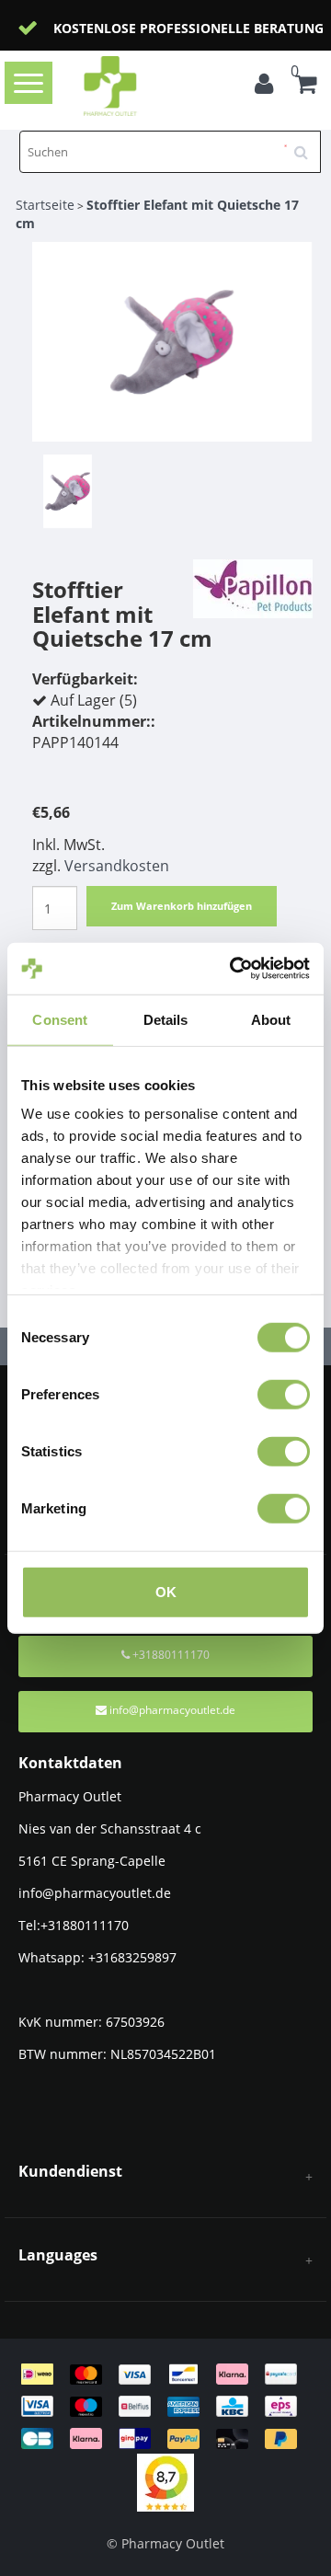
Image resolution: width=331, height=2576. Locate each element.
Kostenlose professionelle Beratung (188, 28)
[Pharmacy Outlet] (139, 86)
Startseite (45, 205)
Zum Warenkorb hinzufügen (182, 906)
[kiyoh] (165, 2481)
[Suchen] (307, 145)
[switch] (284, 1394)
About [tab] (271, 1019)
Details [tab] (166, 1019)
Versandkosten (117, 866)
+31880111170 (170, 1655)
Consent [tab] (60, 1019)
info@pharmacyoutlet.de (172, 1710)
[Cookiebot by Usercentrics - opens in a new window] (234, 969)
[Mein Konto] (268, 86)
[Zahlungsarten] (165, 2405)
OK (166, 1591)
